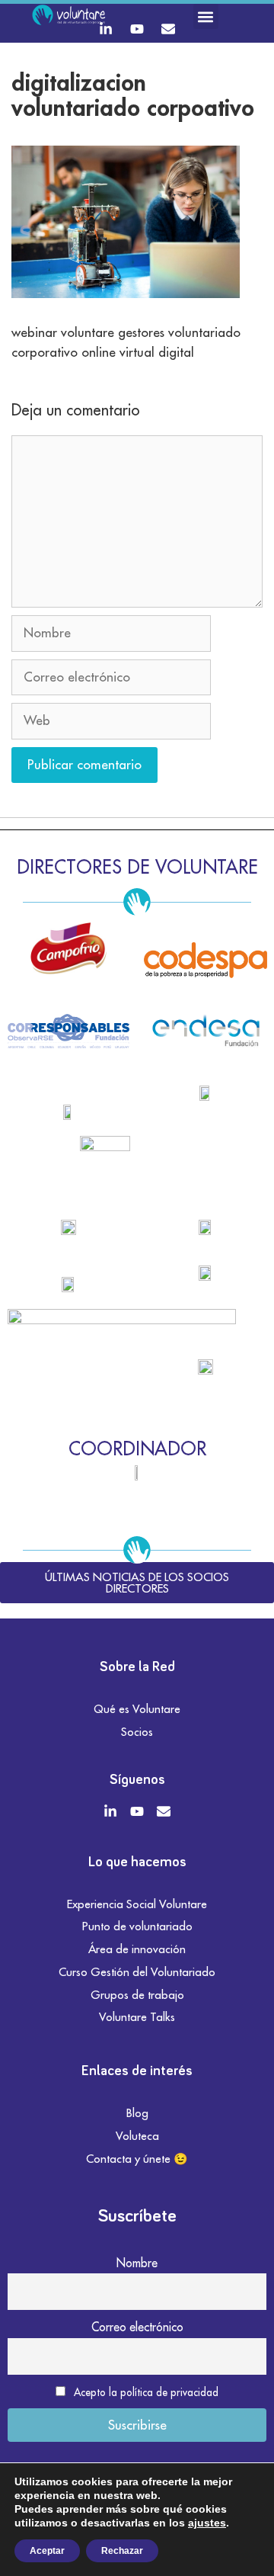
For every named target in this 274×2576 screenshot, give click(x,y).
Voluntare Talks (137, 2017)
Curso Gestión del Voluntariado (137, 1972)
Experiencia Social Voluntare (137, 1904)
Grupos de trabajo (137, 1995)
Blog (137, 2113)
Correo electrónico (137, 2327)
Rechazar (122, 2551)
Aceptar (47, 2551)
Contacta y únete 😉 (137, 2159)
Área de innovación (137, 1949)
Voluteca (137, 2136)
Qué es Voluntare (137, 1709)
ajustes (207, 2523)
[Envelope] (168, 29)
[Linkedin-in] (106, 29)
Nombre (137, 2263)
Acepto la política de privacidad (146, 2392)
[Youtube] (137, 29)
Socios (137, 1732)
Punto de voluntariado (137, 1926)
